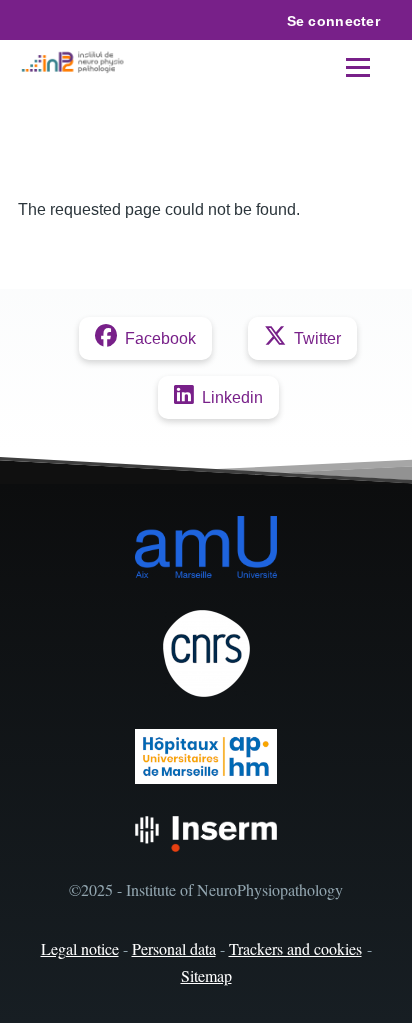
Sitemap (206, 975)
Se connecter (333, 21)
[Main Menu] (358, 67)
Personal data (174, 948)
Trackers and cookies (295, 948)
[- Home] (74, 63)
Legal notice (80, 948)
